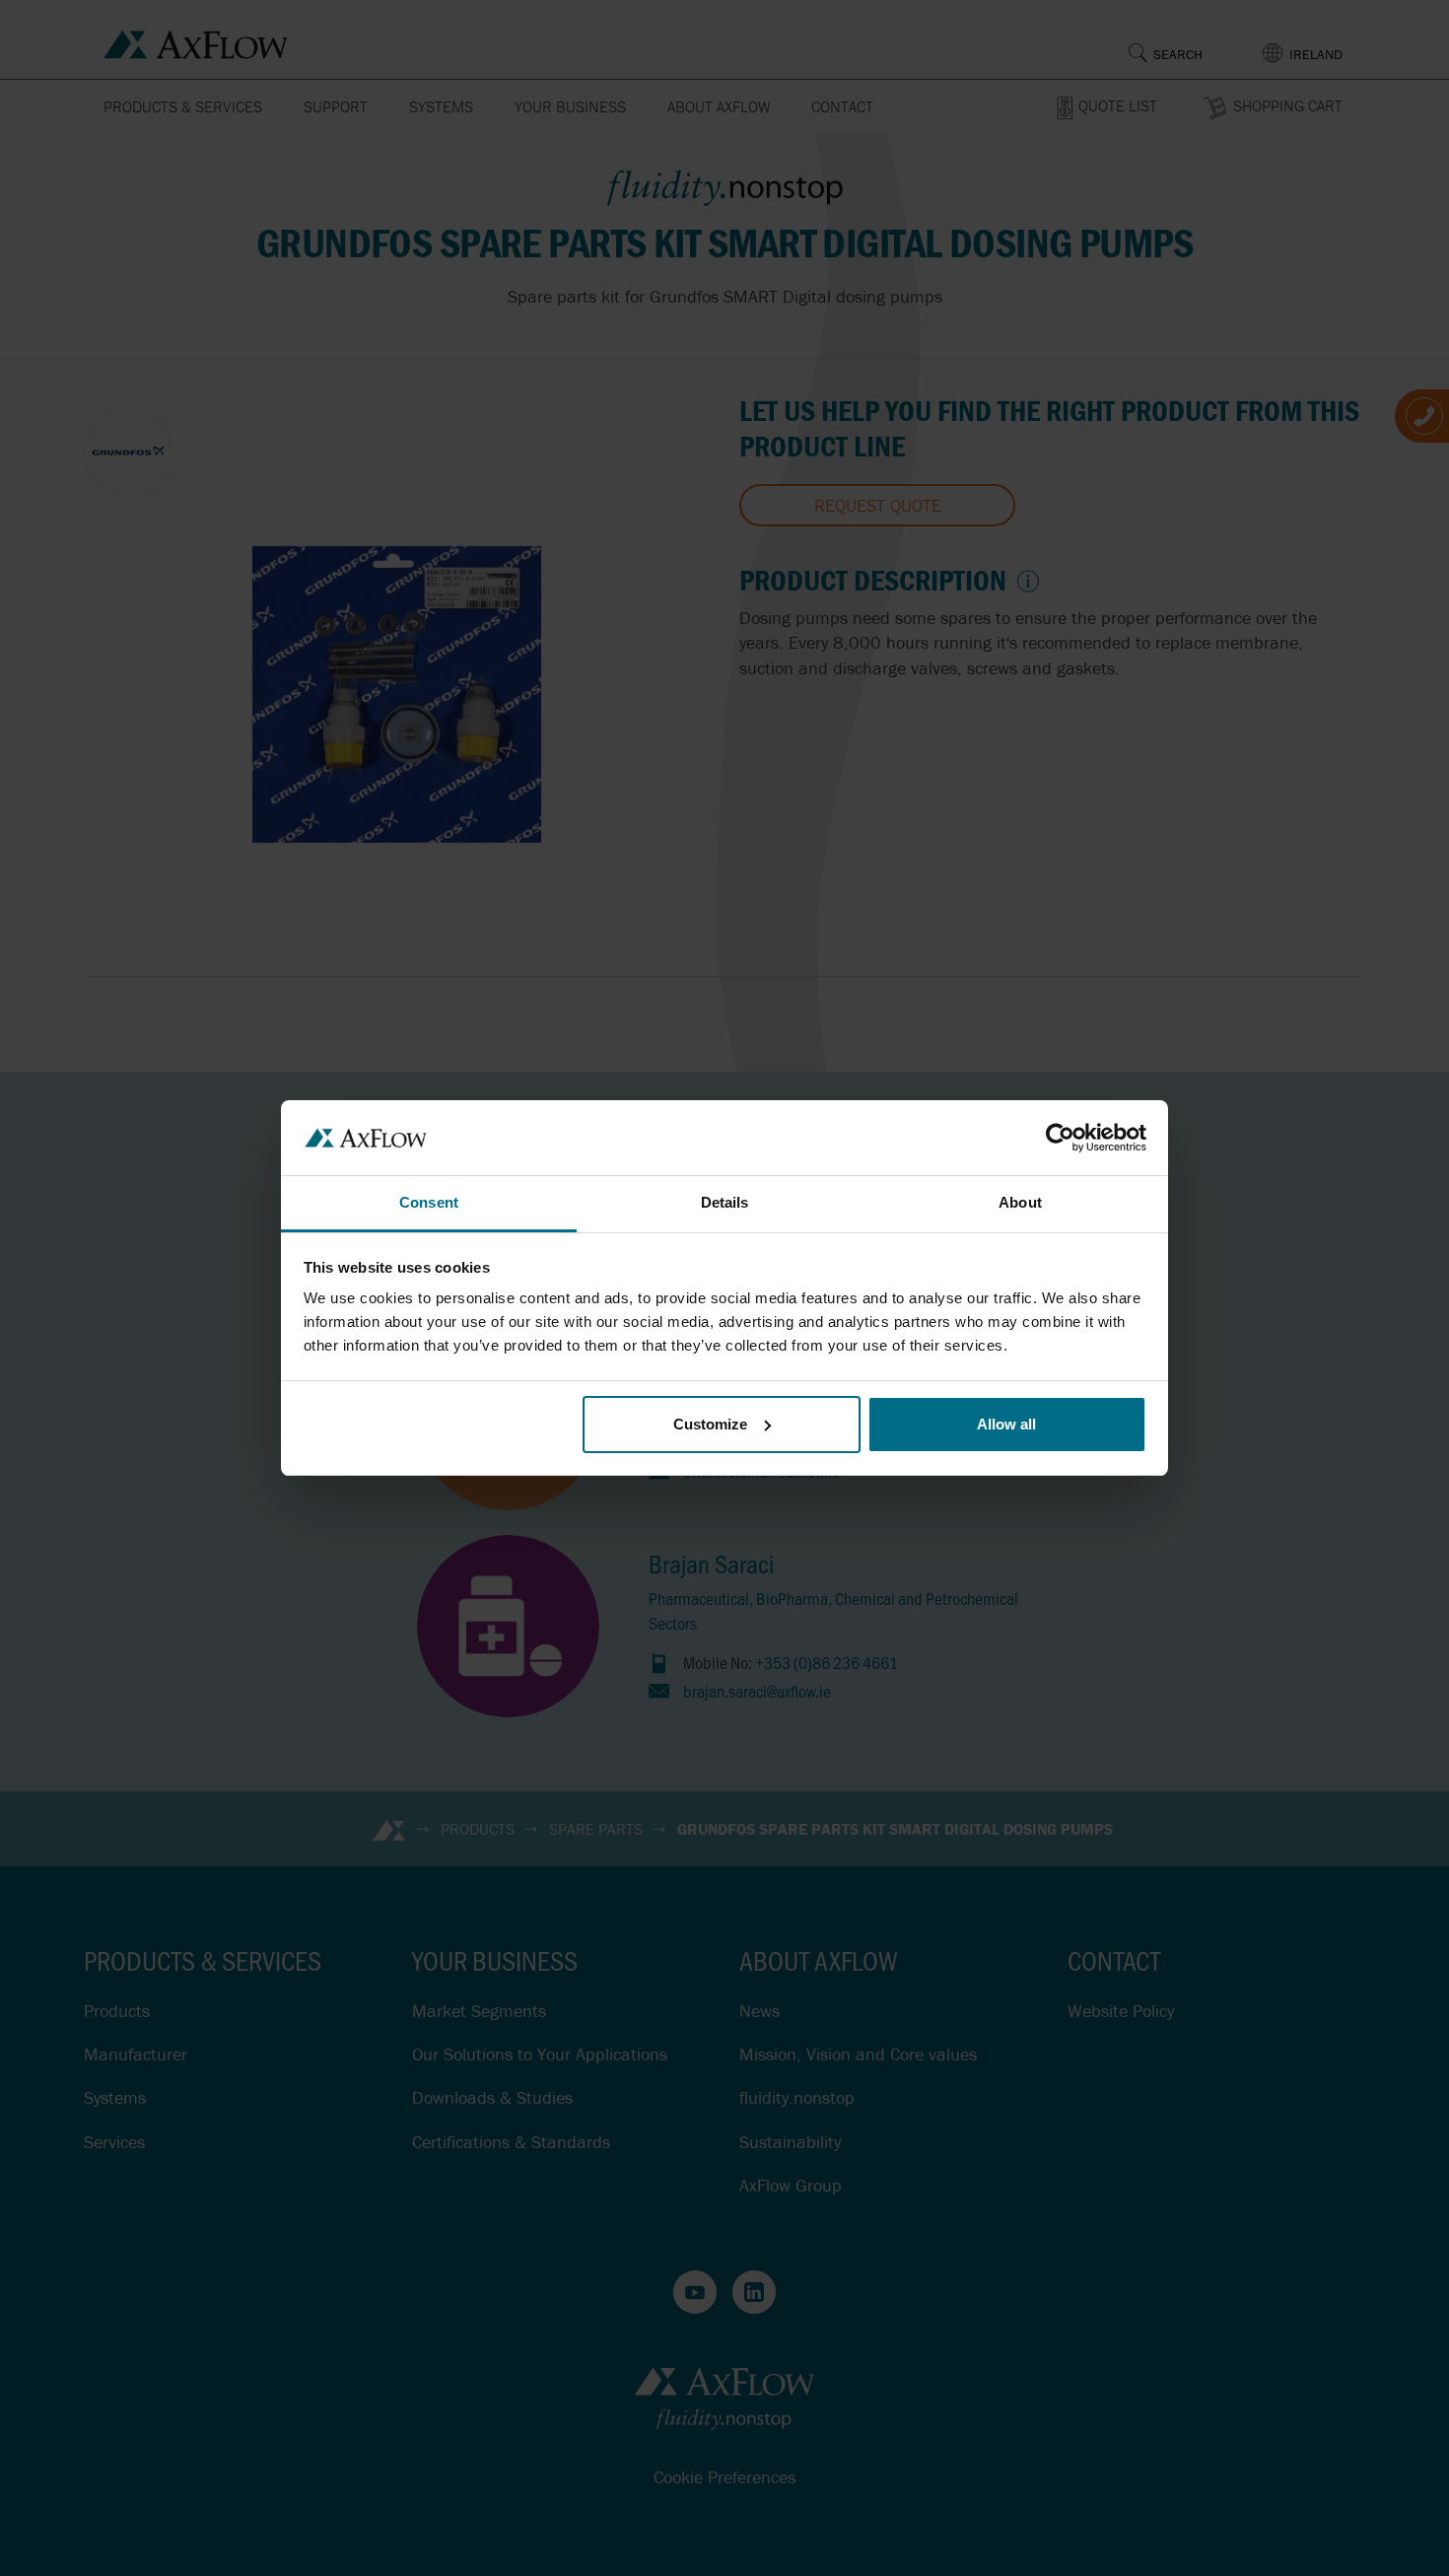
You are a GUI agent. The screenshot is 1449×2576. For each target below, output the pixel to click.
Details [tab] (725, 1202)
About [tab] (1020, 1202)
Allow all (1006, 1424)
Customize (710, 1424)
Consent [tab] (429, 1202)
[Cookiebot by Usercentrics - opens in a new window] (1060, 1138)
